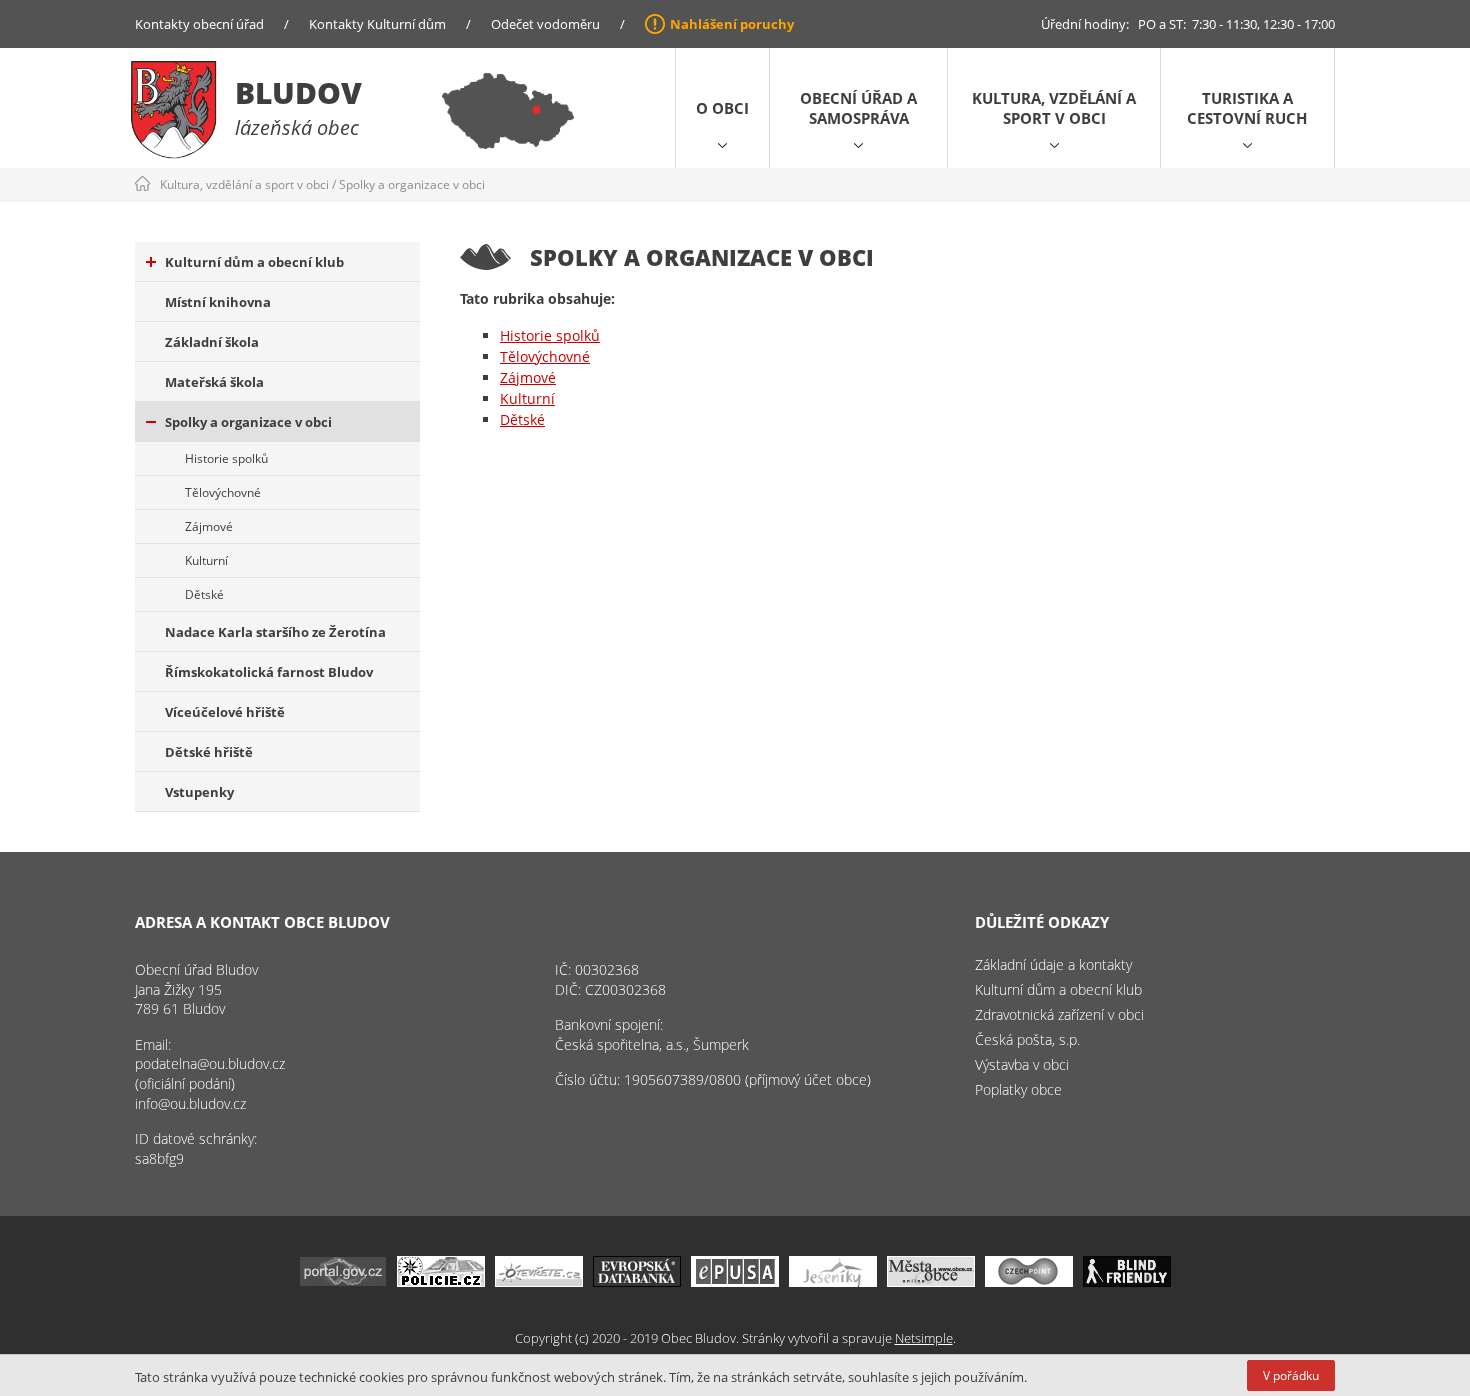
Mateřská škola (214, 382)
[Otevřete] (539, 1281)
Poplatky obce (1018, 1089)
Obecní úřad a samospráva (858, 108)
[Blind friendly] (1127, 1281)
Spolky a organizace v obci (412, 184)
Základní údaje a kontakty (1053, 964)
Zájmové (209, 526)
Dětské (204, 594)
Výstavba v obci (1022, 1064)
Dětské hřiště (209, 752)
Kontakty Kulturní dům (377, 24)
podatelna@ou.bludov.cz (210, 1063)
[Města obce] (931, 1281)
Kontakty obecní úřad (199, 24)
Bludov (298, 92)
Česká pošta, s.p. (1027, 1039)
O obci (722, 108)
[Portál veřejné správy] (343, 1281)
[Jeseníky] (833, 1281)
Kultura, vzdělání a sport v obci (1054, 108)
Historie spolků (226, 458)
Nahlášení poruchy (732, 24)
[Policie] (441, 1281)
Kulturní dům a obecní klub (254, 262)
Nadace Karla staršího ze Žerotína (275, 632)
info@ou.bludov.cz (190, 1103)
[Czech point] (1029, 1281)
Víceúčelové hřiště (225, 712)
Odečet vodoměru (545, 24)
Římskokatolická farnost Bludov (269, 672)
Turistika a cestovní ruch (1247, 108)
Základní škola (212, 342)
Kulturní (206, 560)
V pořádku (1291, 1375)
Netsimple (924, 1338)
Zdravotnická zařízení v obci (1059, 1014)
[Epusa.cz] (735, 1281)
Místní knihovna (218, 302)
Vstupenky (199, 792)
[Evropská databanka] (637, 1281)
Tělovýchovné (223, 492)
